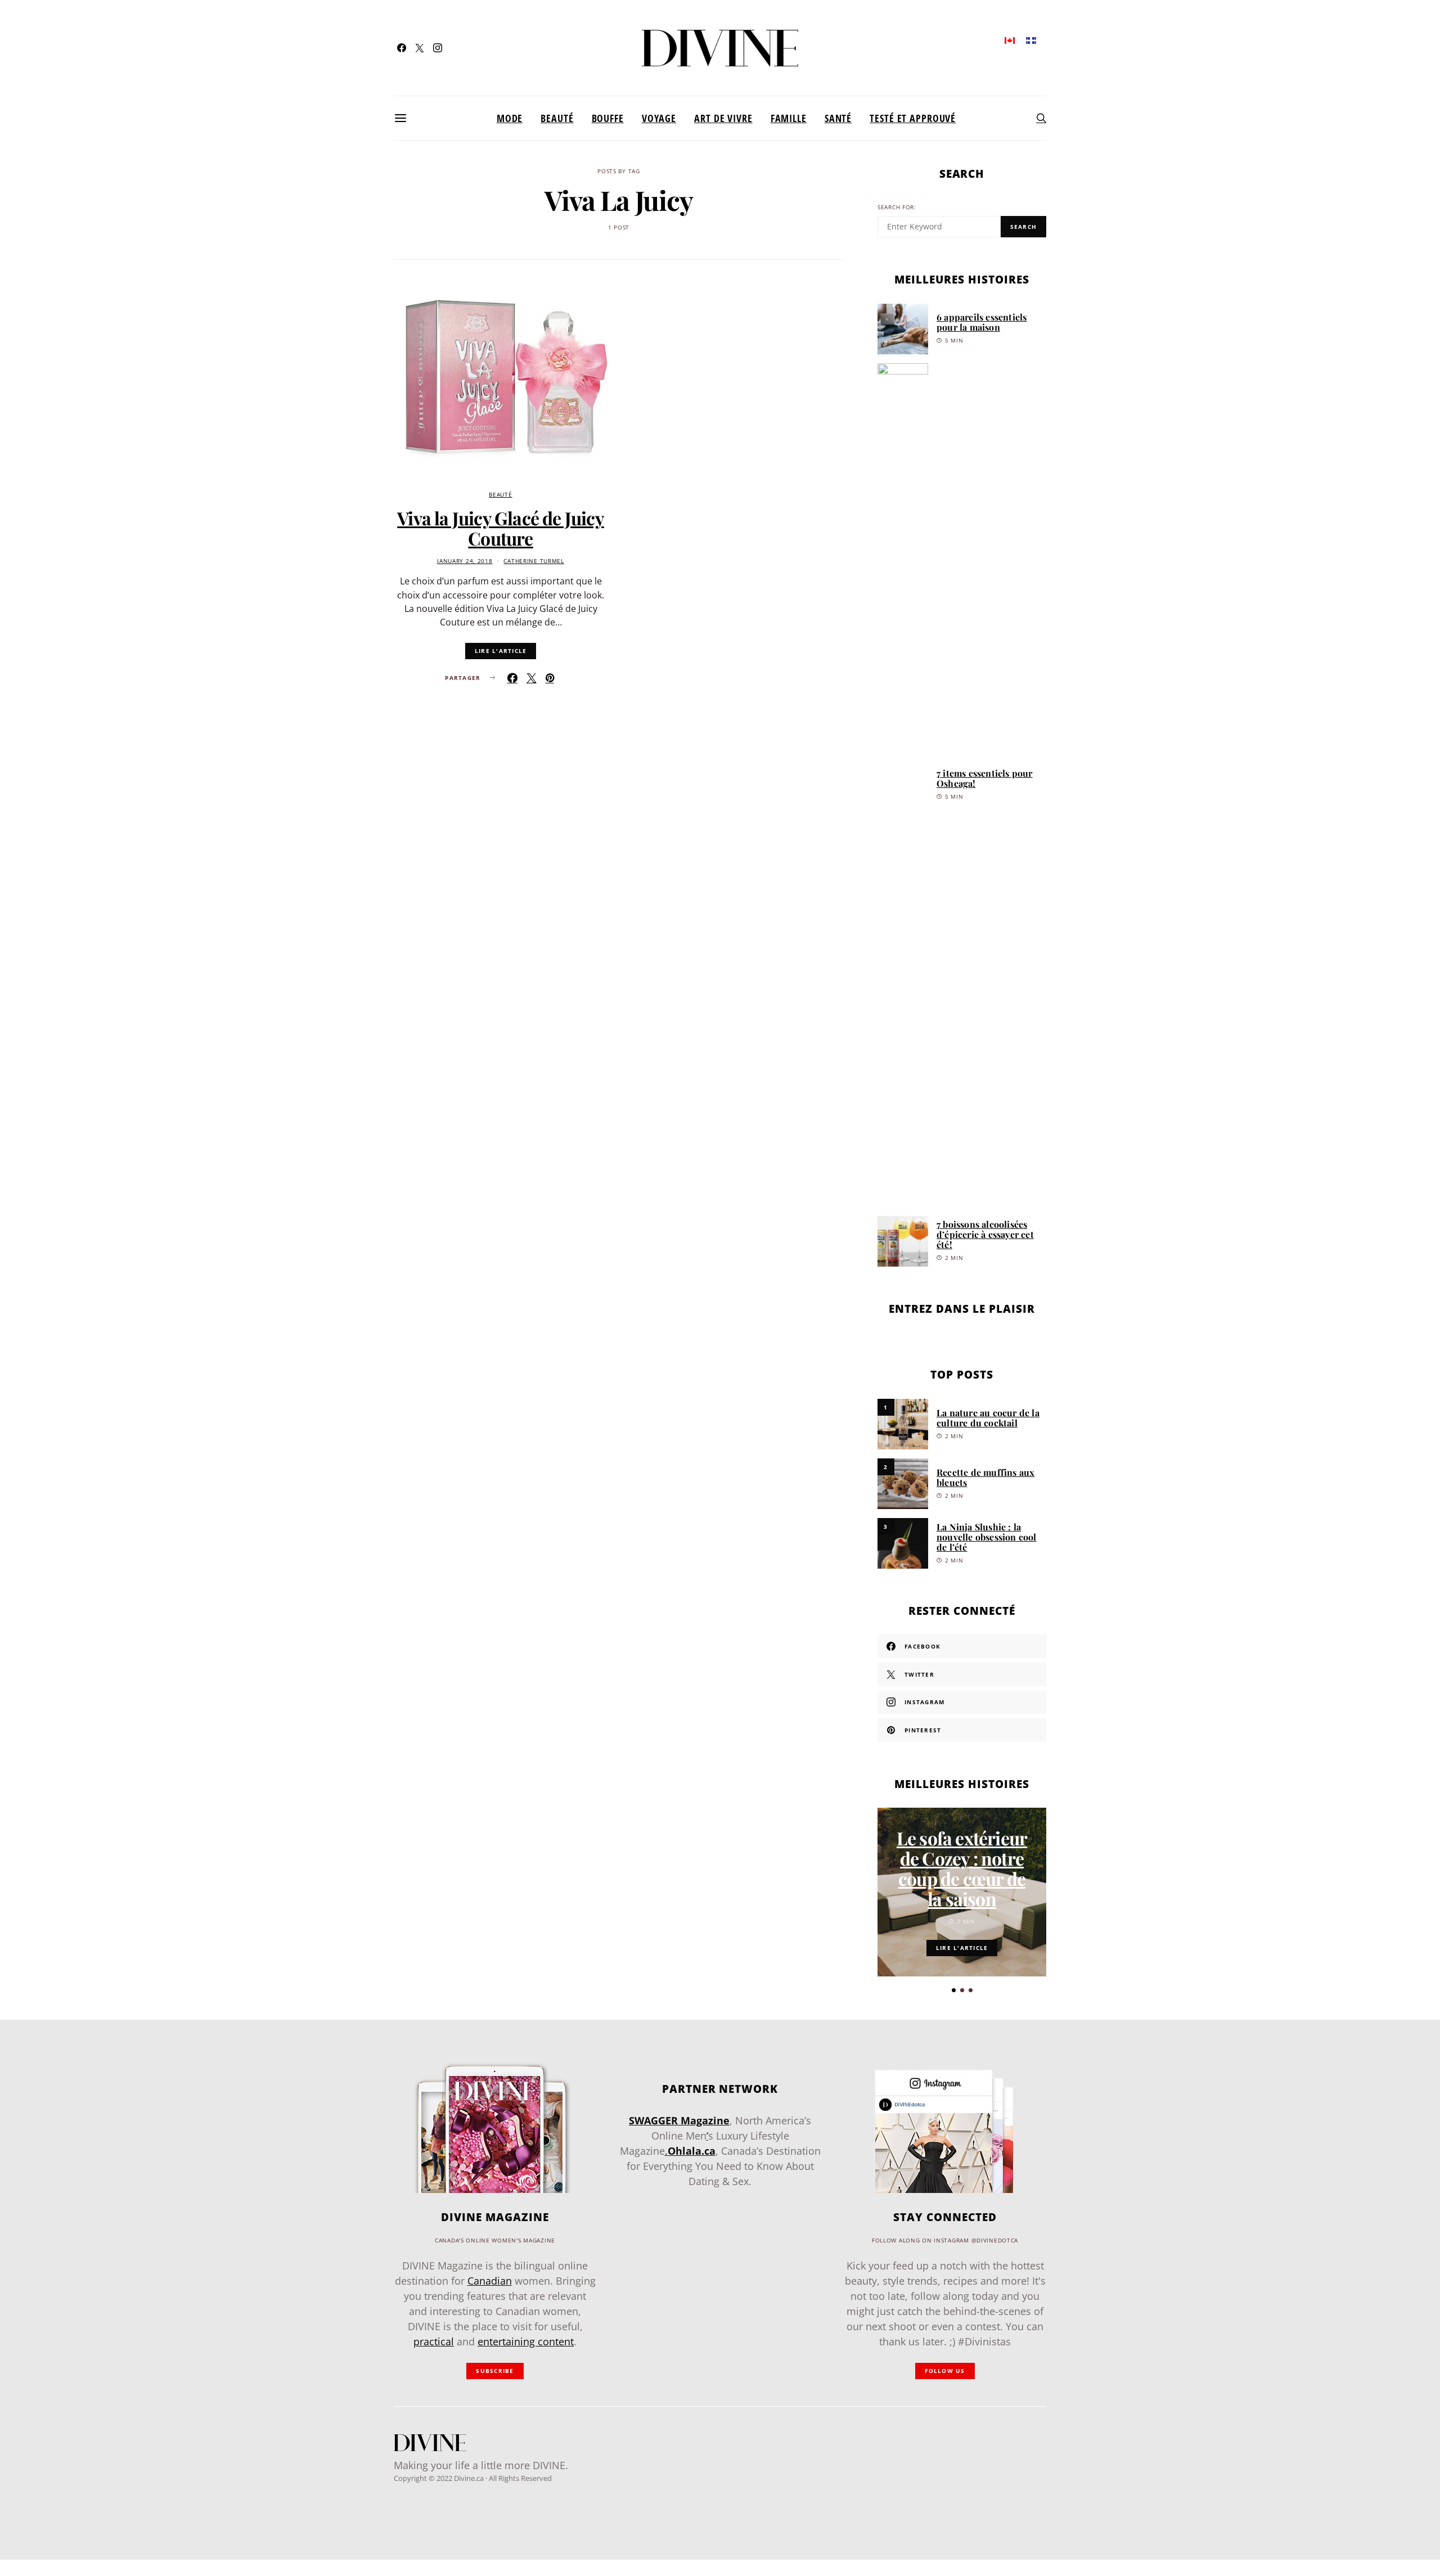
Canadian (490, 2281)
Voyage (659, 118)
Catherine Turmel (534, 561)
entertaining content (526, 2341)
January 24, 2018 (465, 561)
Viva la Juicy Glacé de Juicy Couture (501, 528)
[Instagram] (438, 48)
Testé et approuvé (913, 118)
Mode (510, 118)
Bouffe (608, 118)
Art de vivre (723, 118)
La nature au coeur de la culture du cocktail (988, 1418)
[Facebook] (402, 48)
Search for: (897, 207)
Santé (838, 118)
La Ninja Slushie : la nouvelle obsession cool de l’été (987, 1537)
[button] (954, 1990)
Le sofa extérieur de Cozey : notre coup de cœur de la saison (962, 1868)
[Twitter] (420, 48)
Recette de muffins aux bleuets (985, 1477)
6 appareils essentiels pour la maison (982, 322)
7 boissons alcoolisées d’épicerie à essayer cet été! (985, 1234)
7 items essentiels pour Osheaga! (985, 778)
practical (434, 2341)
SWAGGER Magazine (679, 2120)
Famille (789, 118)
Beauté (557, 118)
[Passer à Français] (1031, 40)
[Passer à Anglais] (1010, 40)
